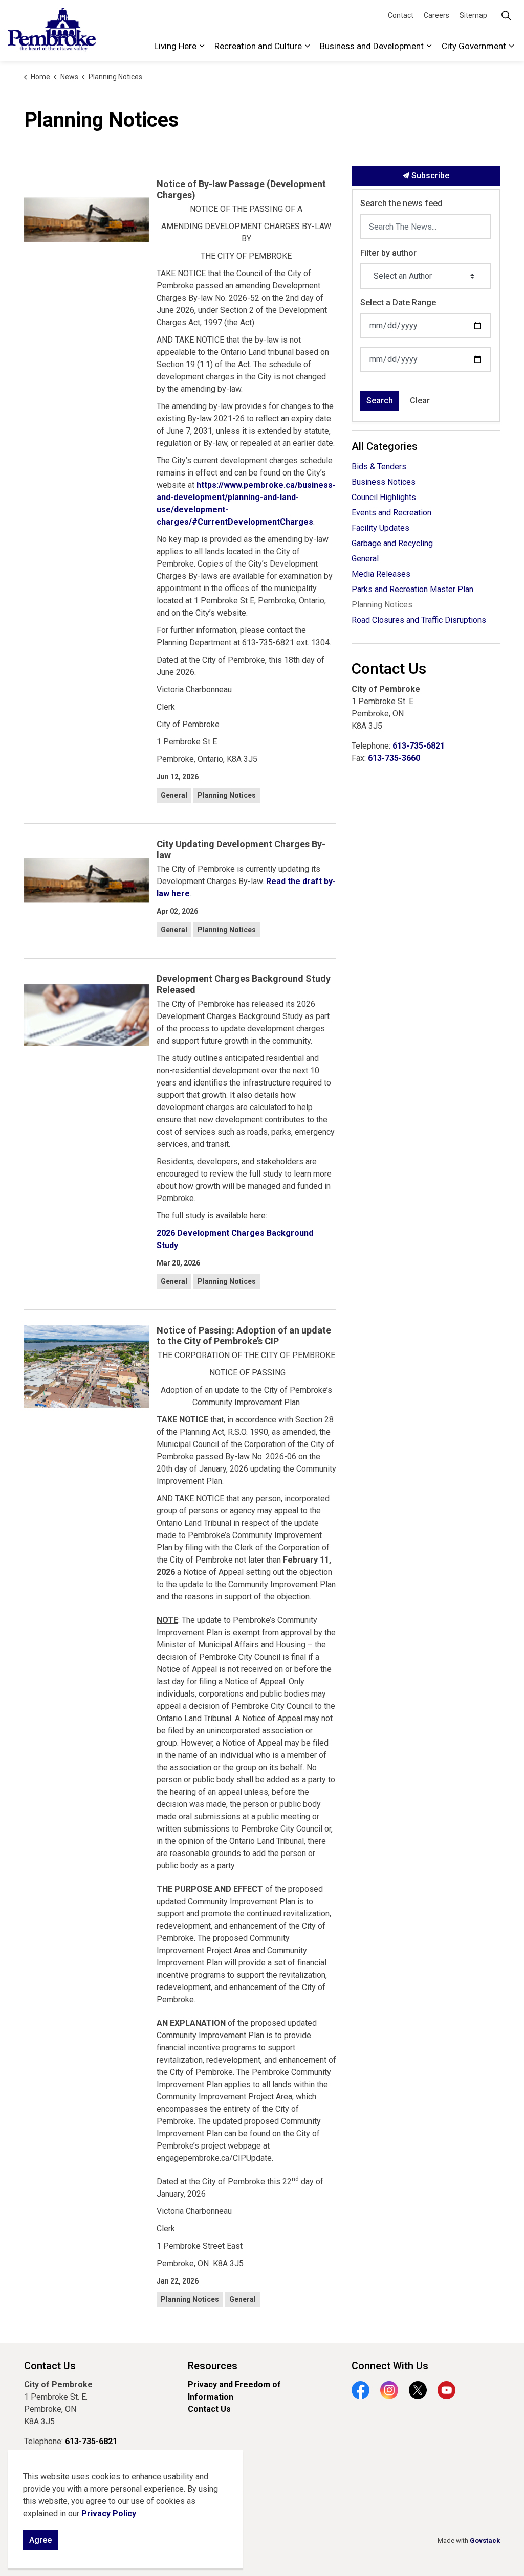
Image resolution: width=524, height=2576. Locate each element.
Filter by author (388, 253)
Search (380, 401)
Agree (40, 2540)
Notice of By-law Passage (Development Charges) (241, 189)
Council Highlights (384, 497)
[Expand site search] (506, 15)
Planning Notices (227, 795)
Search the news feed (401, 203)
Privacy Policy (109, 2513)
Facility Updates (380, 528)
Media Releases (381, 574)
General (174, 795)
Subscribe (429, 176)
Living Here (175, 46)
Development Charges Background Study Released (244, 984)
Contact (401, 15)
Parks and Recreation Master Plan (412, 589)
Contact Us (209, 2409)
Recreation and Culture (258, 46)
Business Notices (384, 482)
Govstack (485, 2540)
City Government (474, 46)
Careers (436, 15)
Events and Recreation (391, 513)
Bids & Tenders (379, 467)
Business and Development (372, 46)
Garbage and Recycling (392, 543)
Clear (420, 401)
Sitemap (473, 15)
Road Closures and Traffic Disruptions (419, 620)
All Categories (385, 446)
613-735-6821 (419, 746)
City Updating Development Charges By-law (241, 850)
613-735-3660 (394, 758)
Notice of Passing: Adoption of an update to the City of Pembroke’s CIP (244, 1336)
